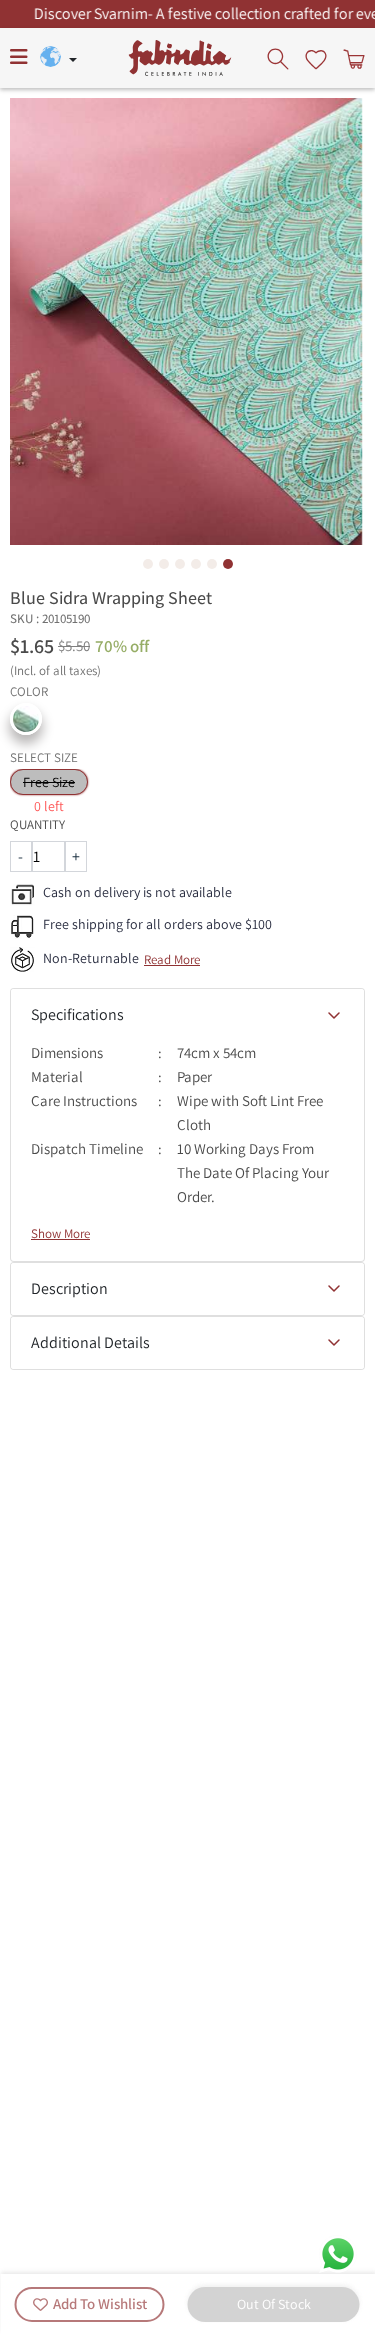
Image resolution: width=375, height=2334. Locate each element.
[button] (26, 719)
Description (69, 1288)
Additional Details (90, 1342)
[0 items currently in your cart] (352, 58)
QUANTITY (37, 824)
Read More (172, 959)
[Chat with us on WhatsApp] (338, 2252)
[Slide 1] (148, 564)
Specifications (77, 1014)
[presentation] (280, 58)
